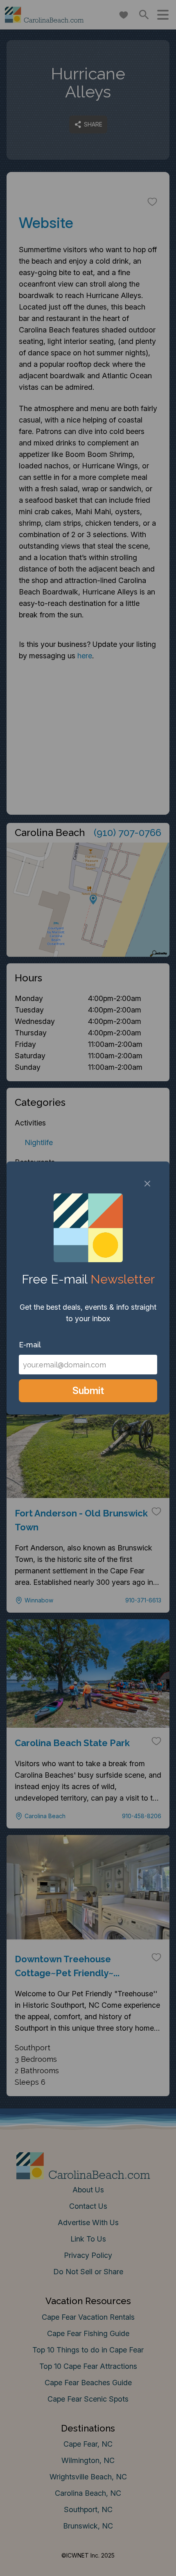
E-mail (30, 1345)
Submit (88, 1391)
